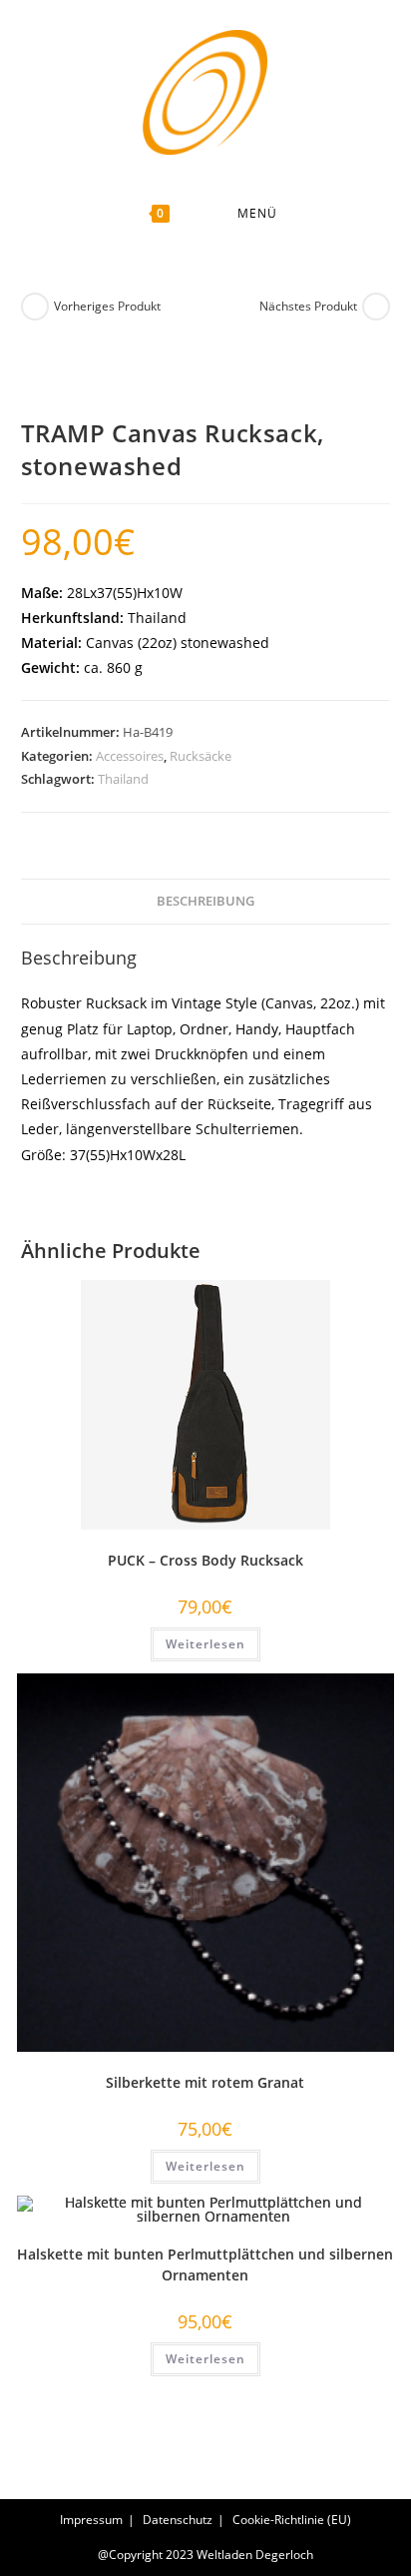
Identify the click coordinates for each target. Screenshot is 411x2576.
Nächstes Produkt (308, 306)
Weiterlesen (205, 1644)
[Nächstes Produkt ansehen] (376, 307)
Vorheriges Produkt (107, 306)
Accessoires (130, 756)
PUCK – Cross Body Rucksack (205, 1560)
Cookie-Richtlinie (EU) (292, 2520)
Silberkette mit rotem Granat (205, 2082)
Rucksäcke (201, 756)
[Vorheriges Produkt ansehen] (35, 307)
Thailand (123, 779)
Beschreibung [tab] (205, 901)
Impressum (91, 2520)
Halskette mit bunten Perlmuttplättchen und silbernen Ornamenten (205, 2264)
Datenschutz (178, 2520)
